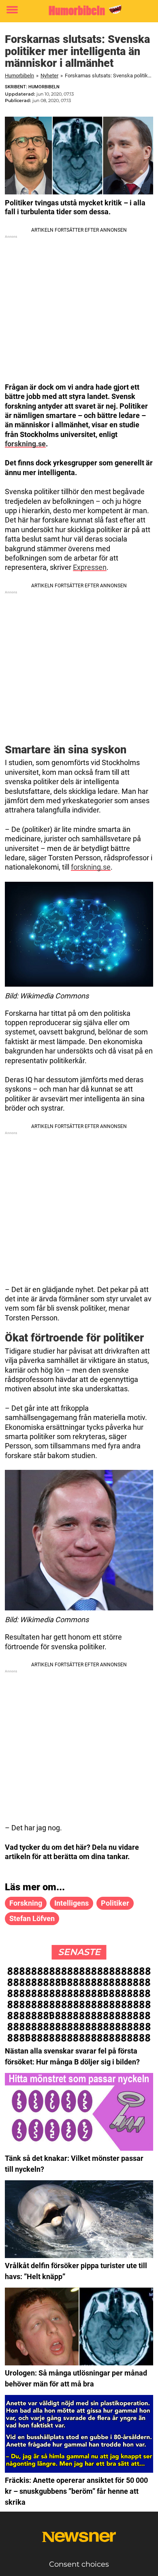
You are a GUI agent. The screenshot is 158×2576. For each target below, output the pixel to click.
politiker (115, 1903)
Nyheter (49, 76)
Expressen (90, 567)
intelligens (72, 1903)
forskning (26, 1903)
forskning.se (25, 444)
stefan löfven (32, 1918)
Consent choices (79, 2564)
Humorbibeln (19, 76)
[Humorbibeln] (79, 10)
